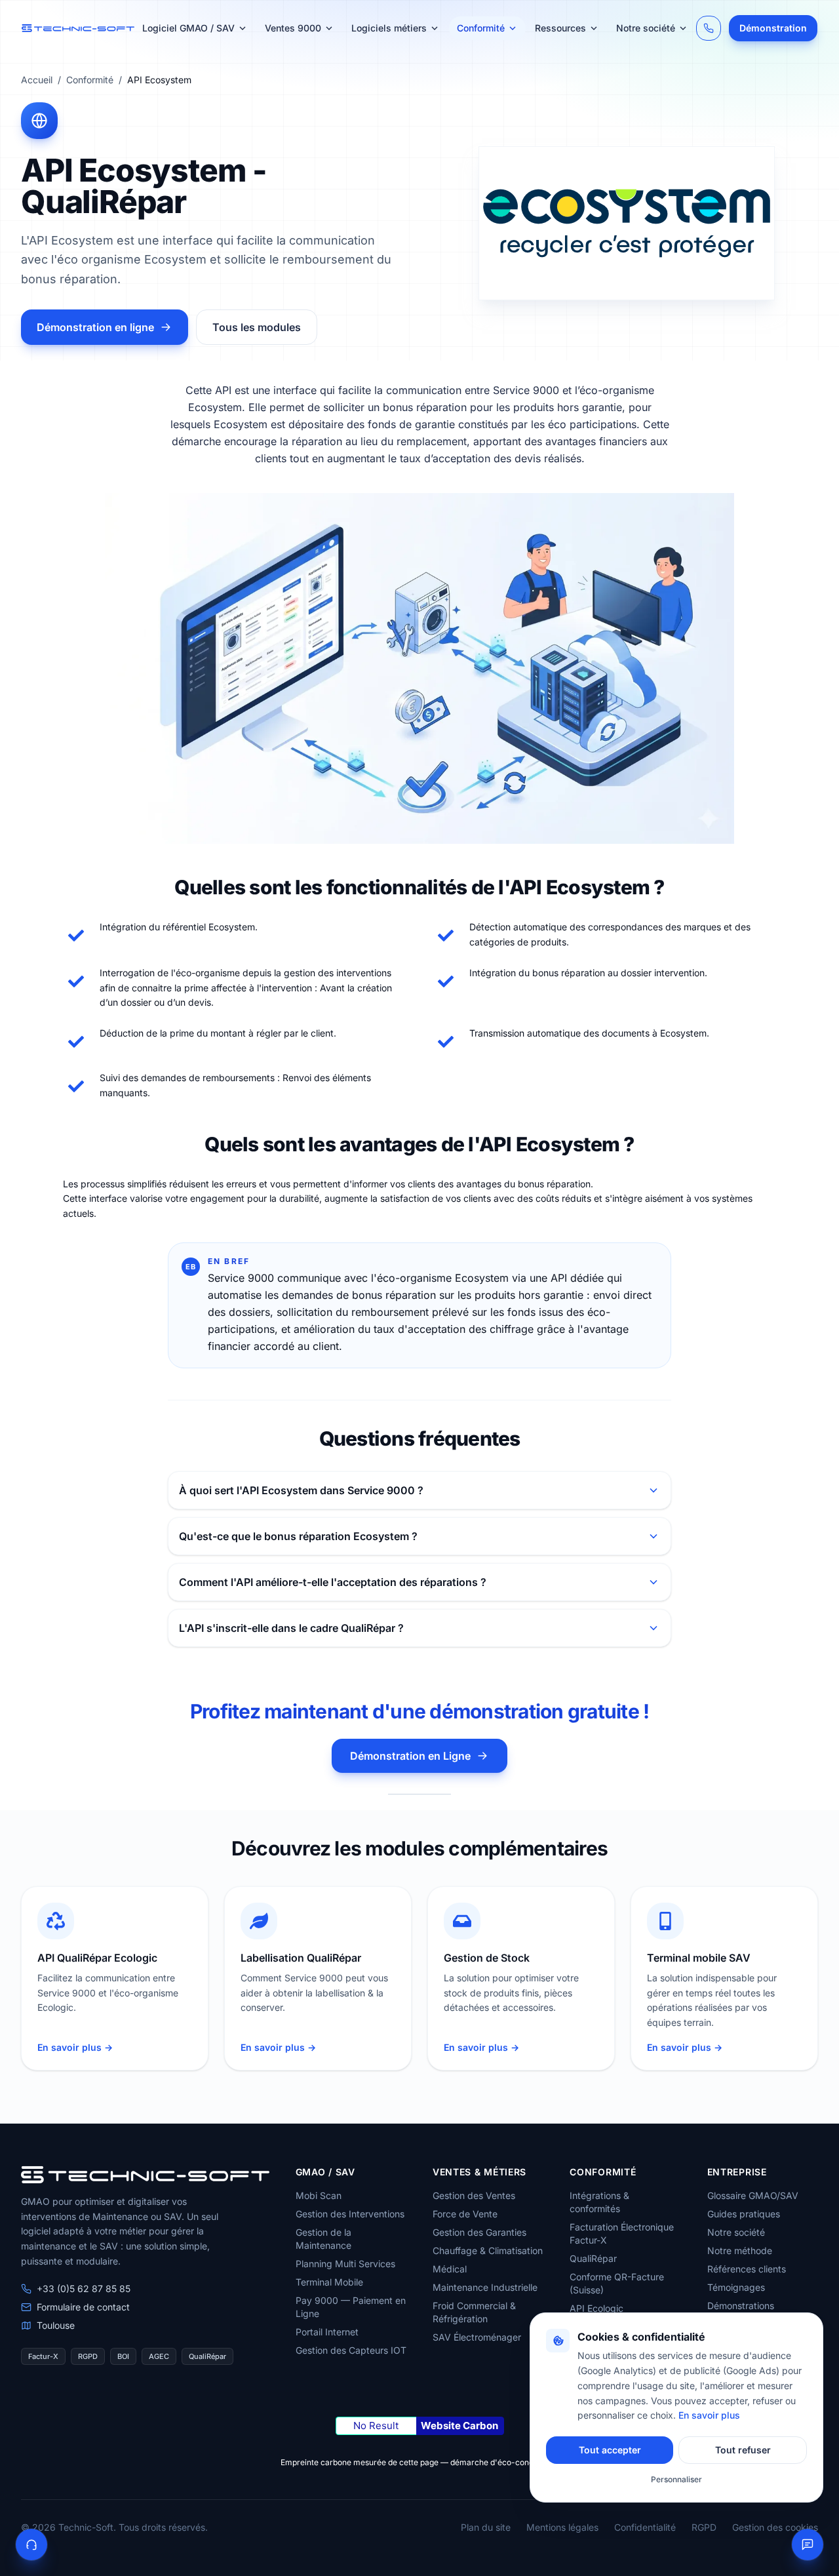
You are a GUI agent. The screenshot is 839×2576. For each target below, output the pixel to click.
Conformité (481, 28)
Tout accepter (610, 2450)
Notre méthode (740, 2250)
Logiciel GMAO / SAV (188, 28)
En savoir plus (709, 2415)
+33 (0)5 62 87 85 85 (84, 2289)
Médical (450, 2269)
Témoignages (736, 2287)
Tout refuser (743, 2450)
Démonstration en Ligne (410, 1756)
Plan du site (486, 2527)
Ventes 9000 (293, 28)
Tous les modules (257, 327)
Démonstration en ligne (95, 327)
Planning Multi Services (345, 2264)
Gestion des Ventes (474, 2195)
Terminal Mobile (329, 2282)
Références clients (747, 2269)
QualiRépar (593, 2258)
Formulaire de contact (83, 2307)
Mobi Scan (319, 2195)
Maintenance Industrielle (485, 2287)
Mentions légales (562, 2527)
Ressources (560, 28)
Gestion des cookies (775, 2527)
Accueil (37, 80)
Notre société (646, 28)
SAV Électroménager (477, 2337)
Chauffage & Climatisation (488, 2250)
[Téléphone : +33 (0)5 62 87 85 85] (709, 28)
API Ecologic (596, 2308)
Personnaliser (676, 2479)
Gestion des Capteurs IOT (351, 2350)
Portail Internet (327, 2332)
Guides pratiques (744, 2214)
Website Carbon (459, 2426)
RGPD (704, 2527)
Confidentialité (645, 2527)
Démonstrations (741, 2306)
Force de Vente (465, 2214)
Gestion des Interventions (350, 2214)
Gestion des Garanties (479, 2232)
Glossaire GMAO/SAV (753, 2195)
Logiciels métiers (389, 28)
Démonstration (773, 28)
